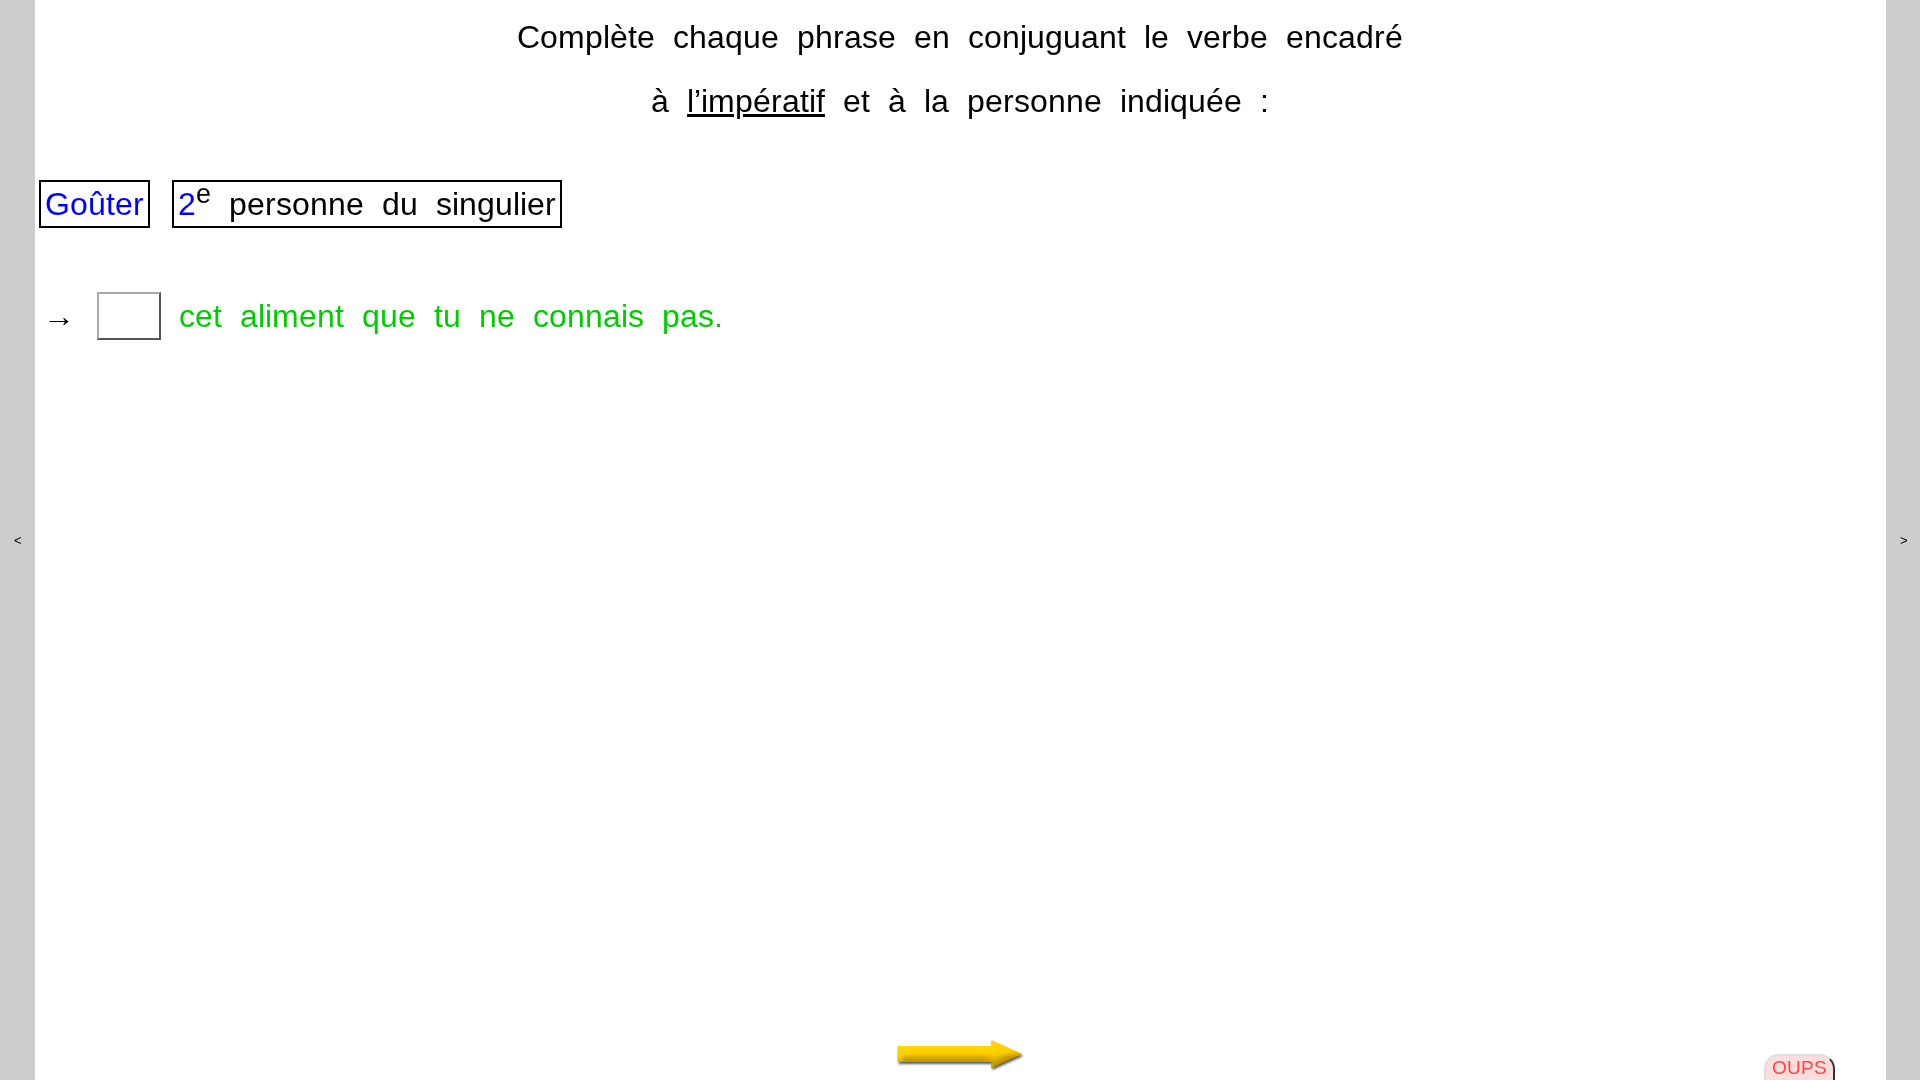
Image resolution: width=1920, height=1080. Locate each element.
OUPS (1799, 1067)
